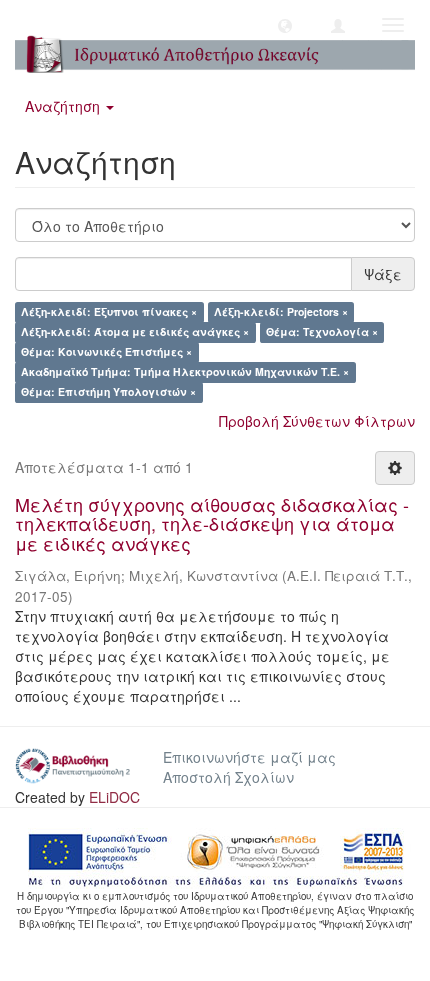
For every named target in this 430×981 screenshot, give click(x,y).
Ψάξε (383, 274)
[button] (285, 25)
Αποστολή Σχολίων (228, 777)
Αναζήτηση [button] (64, 106)
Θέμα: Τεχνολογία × (322, 332)
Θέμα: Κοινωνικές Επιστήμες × (106, 352)
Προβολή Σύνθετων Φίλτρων (317, 421)
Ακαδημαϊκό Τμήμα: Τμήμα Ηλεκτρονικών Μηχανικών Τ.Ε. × (185, 372)
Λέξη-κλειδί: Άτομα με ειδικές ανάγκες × (135, 332)
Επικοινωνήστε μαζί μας (249, 757)
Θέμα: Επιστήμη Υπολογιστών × (108, 392)
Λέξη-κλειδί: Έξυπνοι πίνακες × (109, 312)
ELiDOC (114, 797)
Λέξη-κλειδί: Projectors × (281, 312)
